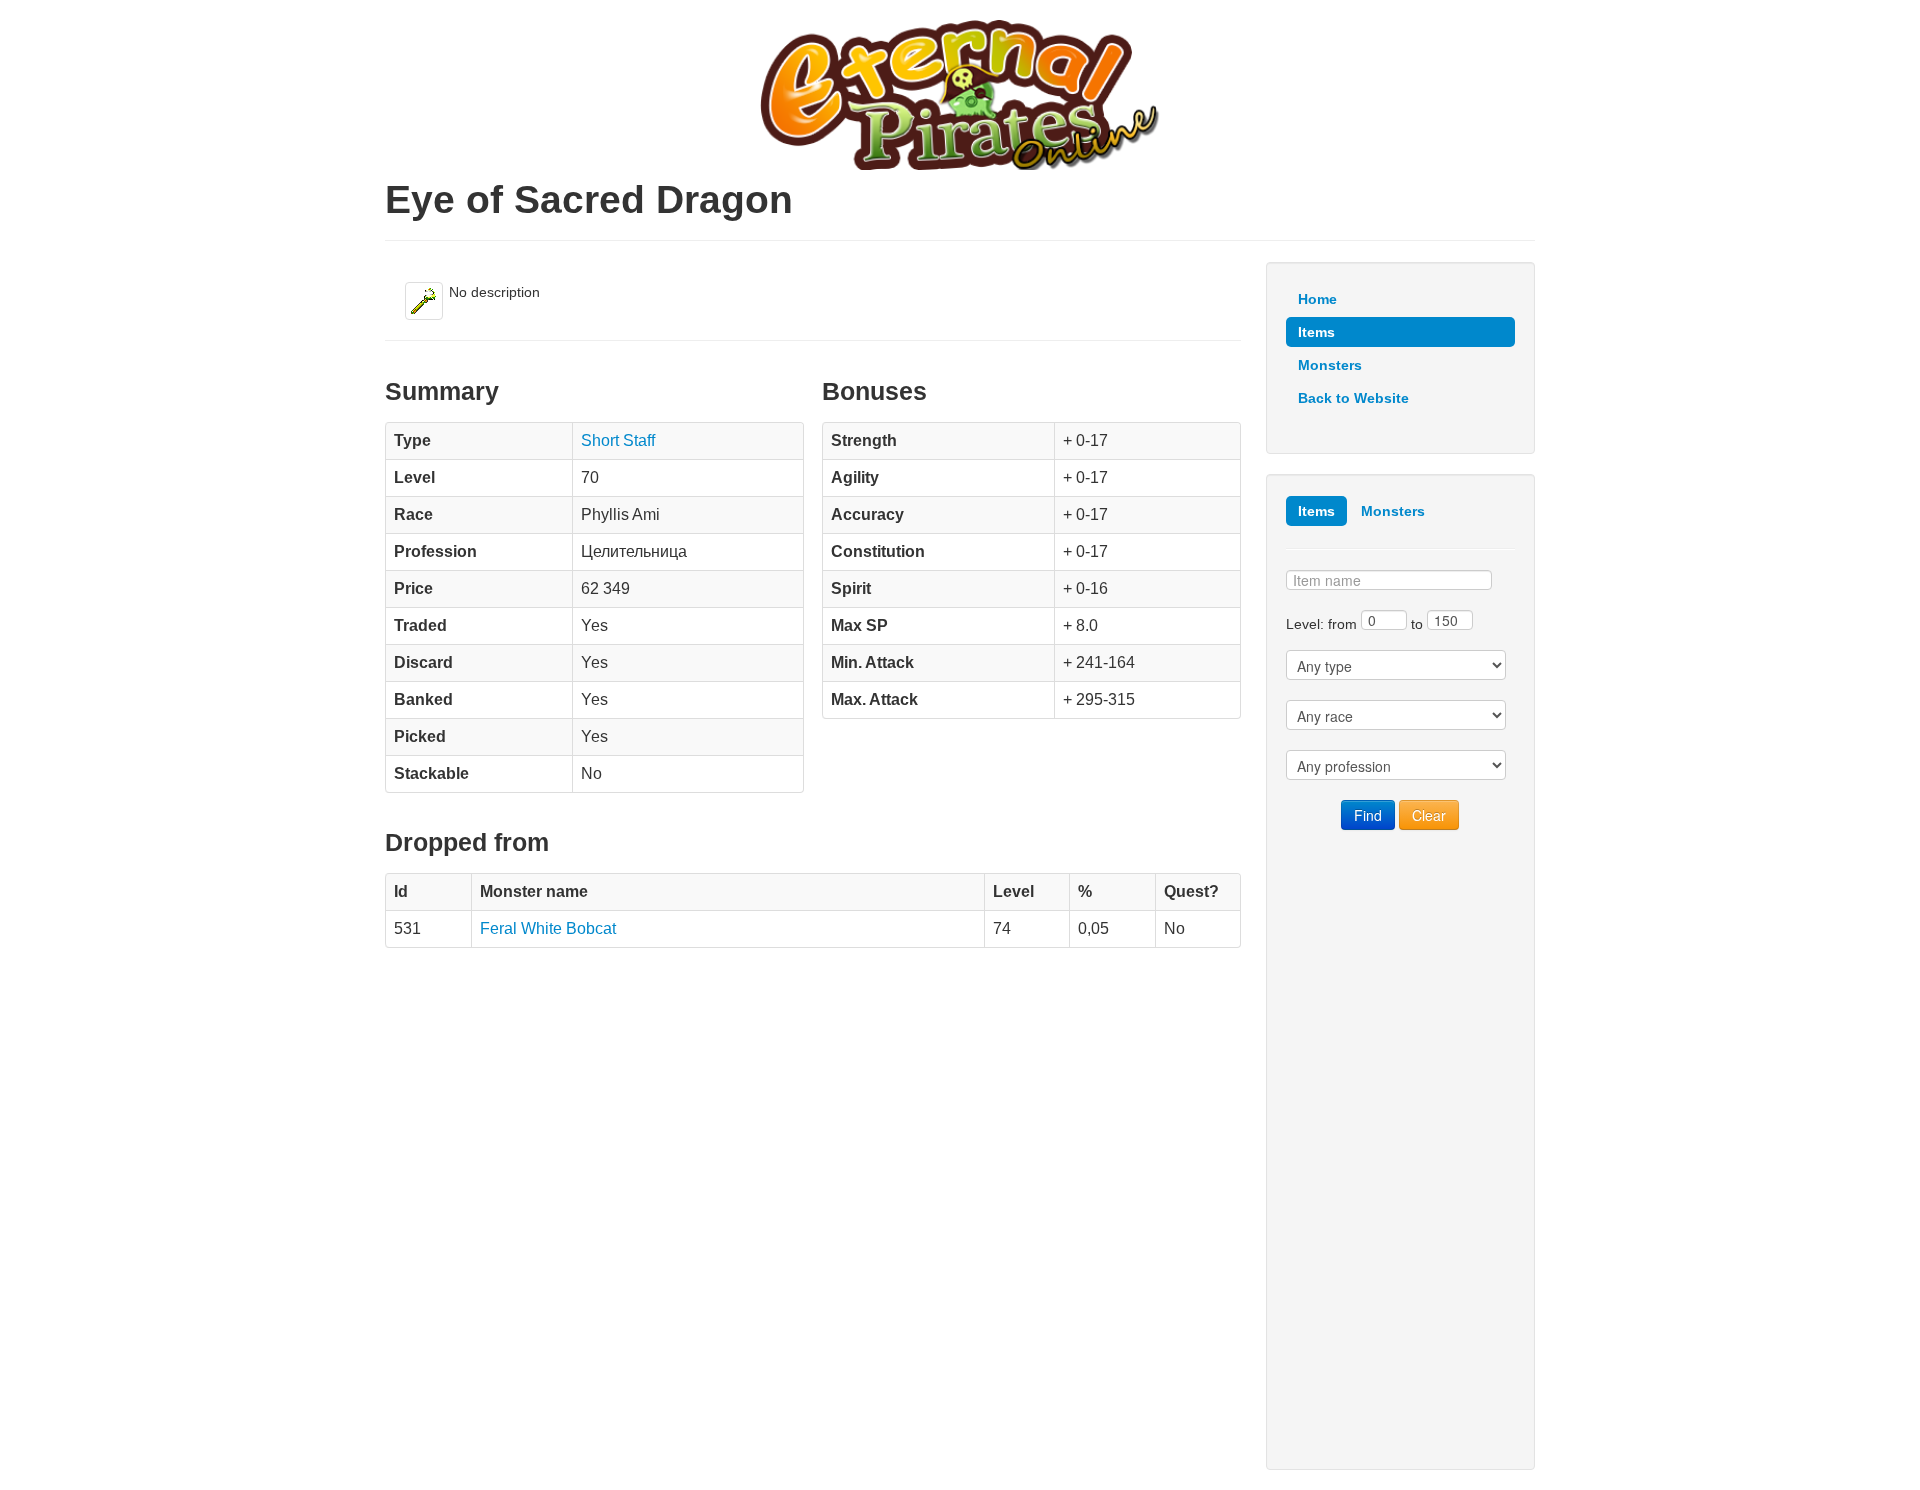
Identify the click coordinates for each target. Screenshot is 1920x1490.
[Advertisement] (1400, 1150)
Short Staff (618, 440)
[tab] (1316, 511)
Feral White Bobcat (548, 928)
